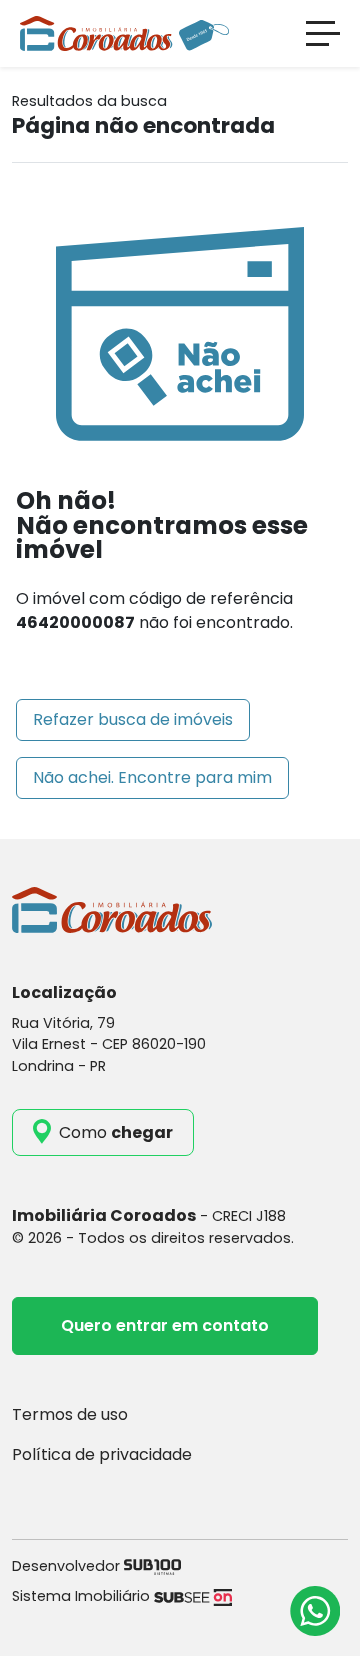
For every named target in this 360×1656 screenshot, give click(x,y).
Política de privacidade (102, 1454)
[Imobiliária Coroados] (124, 32)
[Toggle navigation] (323, 33)
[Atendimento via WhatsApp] (315, 1611)
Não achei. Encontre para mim (152, 777)
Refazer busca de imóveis (133, 719)
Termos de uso (70, 1414)
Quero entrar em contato (165, 1325)
